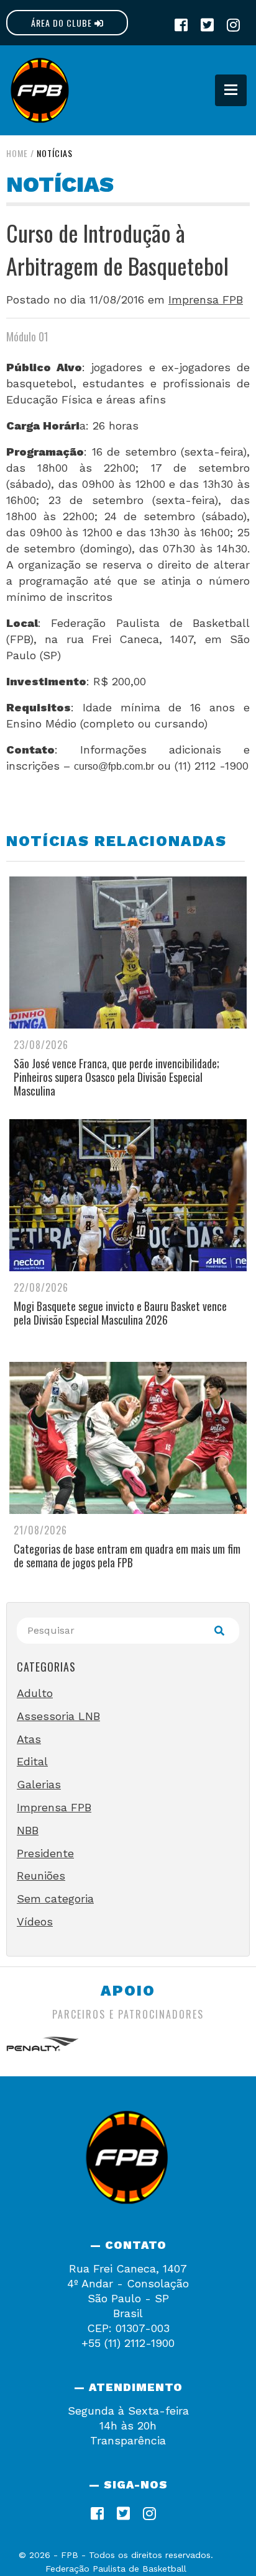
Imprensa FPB (206, 299)
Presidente (45, 1853)
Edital (32, 1761)
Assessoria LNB (58, 1716)
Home (17, 153)
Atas (29, 1739)
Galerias (39, 1784)
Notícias (55, 153)
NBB (28, 1830)
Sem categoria (55, 1898)
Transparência (128, 2440)
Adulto (35, 1693)
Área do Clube (63, 23)
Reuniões (41, 1876)
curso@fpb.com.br (114, 766)
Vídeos (35, 1921)
